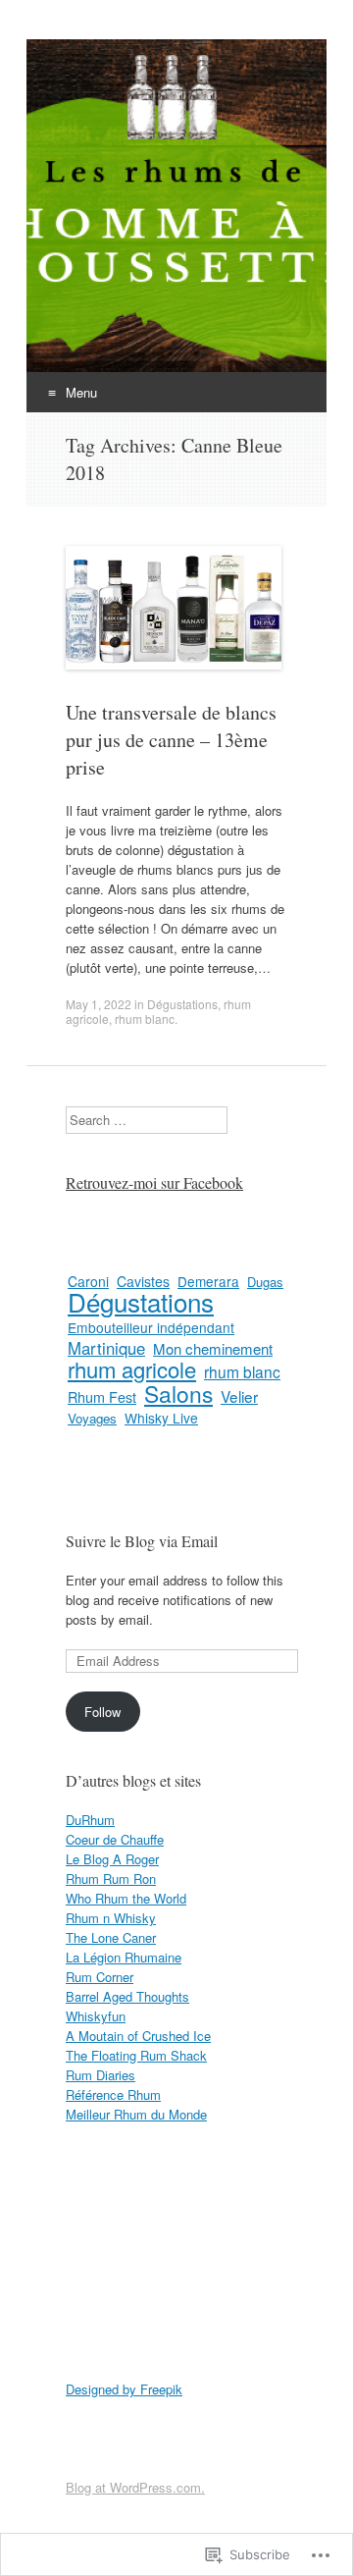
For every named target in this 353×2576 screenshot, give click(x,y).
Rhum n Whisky (111, 1918)
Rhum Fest (102, 1396)
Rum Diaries (101, 2075)
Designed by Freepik (124, 2389)
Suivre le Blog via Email (142, 1541)
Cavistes (143, 1281)
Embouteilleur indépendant (151, 1327)
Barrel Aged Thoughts (127, 1996)
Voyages (92, 1418)
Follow (102, 1712)
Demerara (208, 1281)
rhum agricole (132, 1369)
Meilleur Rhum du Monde (136, 2114)
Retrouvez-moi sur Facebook (154, 1182)
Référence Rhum (113, 2094)
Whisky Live (161, 1418)
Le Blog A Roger (112, 1859)
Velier (239, 1396)
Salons (178, 1393)
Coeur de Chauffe (115, 1839)
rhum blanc (145, 1019)
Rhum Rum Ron (111, 1878)
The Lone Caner (111, 1937)
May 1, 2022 (99, 1004)
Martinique (106, 1348)
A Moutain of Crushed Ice (138, 2036)
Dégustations (182, 1004)
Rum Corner (100, 1977)
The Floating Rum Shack (136, 2055)
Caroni (88, 1281)
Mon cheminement (213, 1348)
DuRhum (90, 1820)
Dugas (265, 1282)
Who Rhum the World (126, 1898)
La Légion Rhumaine (124, 1957)
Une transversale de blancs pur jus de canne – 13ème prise (171, 740)
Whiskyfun (96, 2016)
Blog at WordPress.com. (135, 2487)
